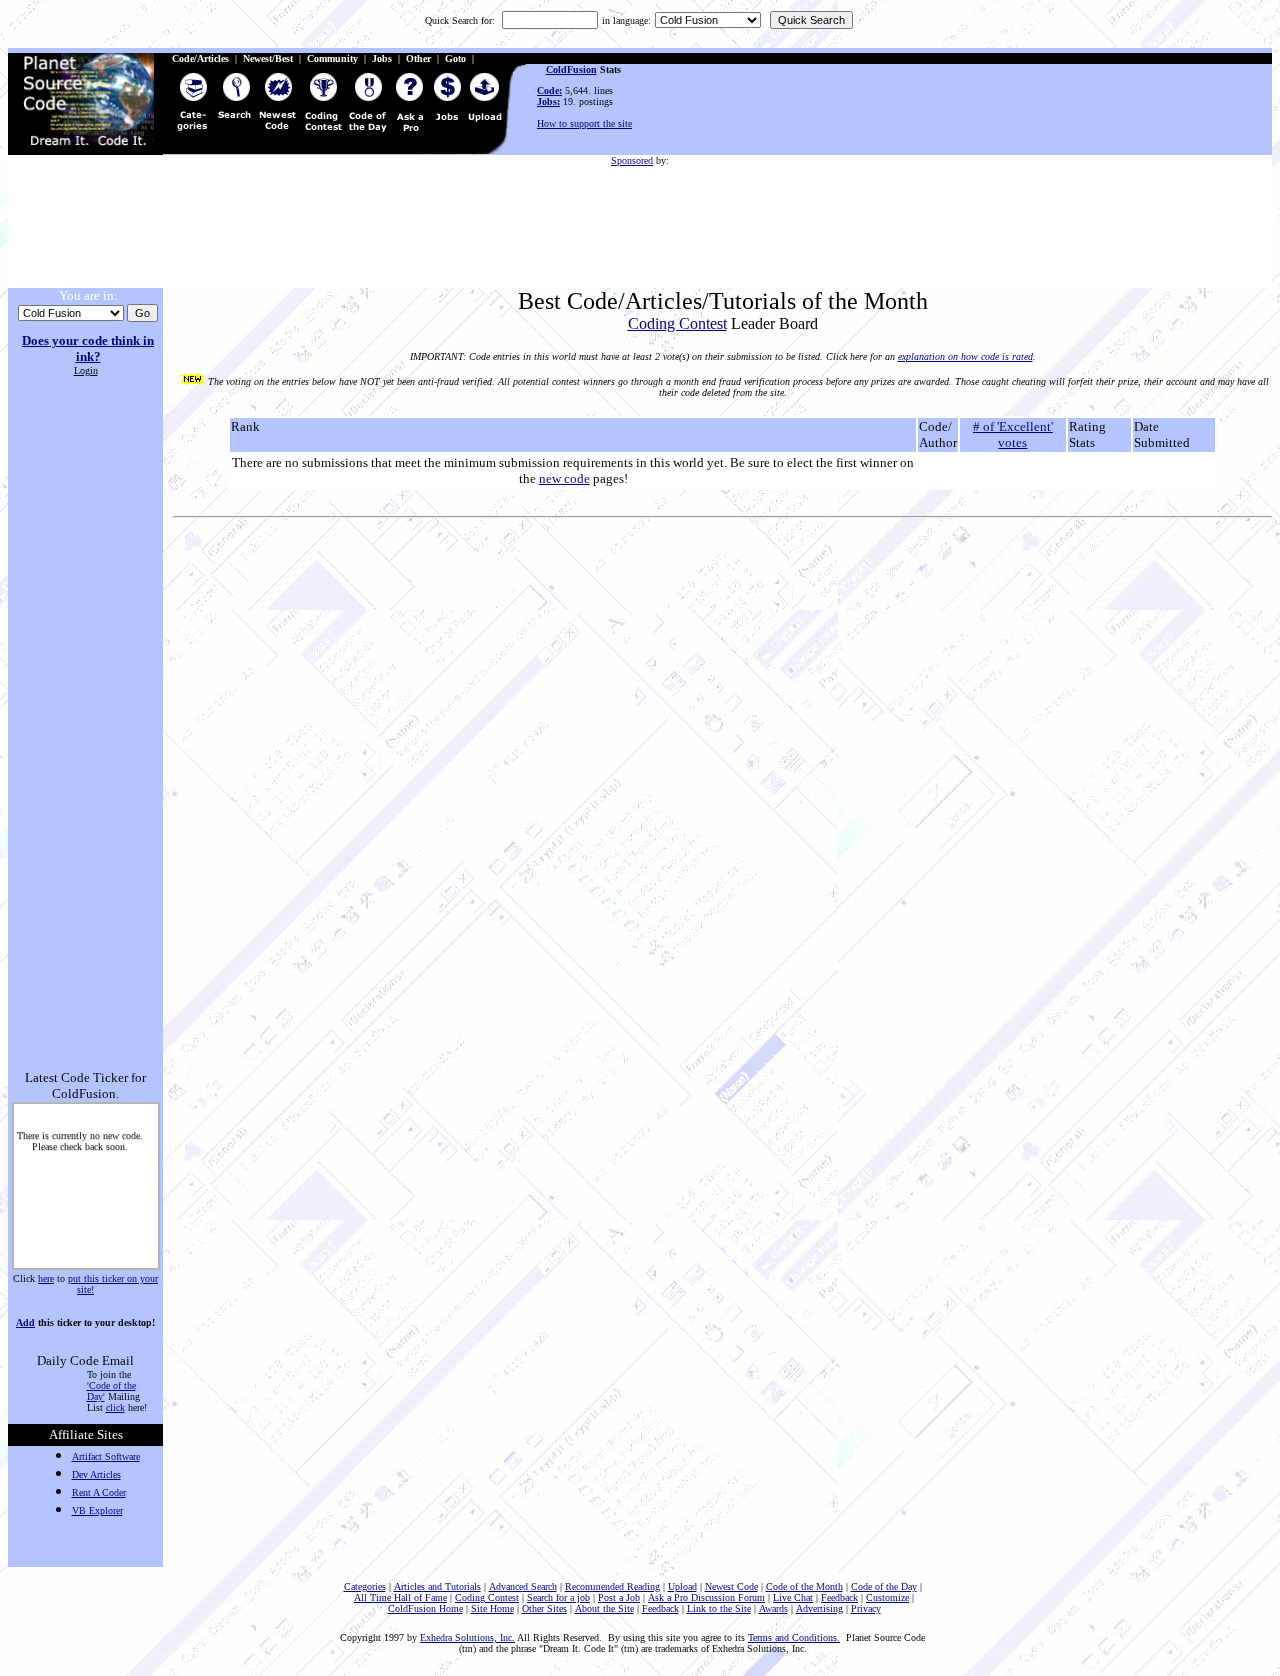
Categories (365, 1586)
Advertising (819, 1608)
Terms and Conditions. (794, 1637)
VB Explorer (97, 1510)
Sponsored (632, 160)
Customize (887, 1597)
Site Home (492, 1608)
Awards (773, 1608)
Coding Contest (677, 323)
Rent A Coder (99, 1492)
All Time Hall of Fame (400, 1597)
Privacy (866, 1608)
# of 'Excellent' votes (1013, 434)
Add (25, 1322)
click (115, 1407)
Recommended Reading (612, 1586)
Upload (682, 1586)
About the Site (604, 1608)
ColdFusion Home (425, 1608)
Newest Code (731, 1586)
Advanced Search (523, 1586)
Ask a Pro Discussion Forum (706, 1597)
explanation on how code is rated (965, 356)
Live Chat (793, 1597)
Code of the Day (884, 1586)
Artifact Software (106, 1456)
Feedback (839, 1597)
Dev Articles (96, 1474)
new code (564, 478)
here (46, 1278)
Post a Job (619, 1597)
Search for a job (558, 1597)
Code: (549, 90)
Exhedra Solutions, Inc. (467, 1637)
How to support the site (584, 123)
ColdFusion (571, 69)
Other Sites (544, 1608)
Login (86, 370)
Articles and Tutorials (437, 1586)
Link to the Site (719, 1608)
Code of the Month (804, 1586)
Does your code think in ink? (88, 348)
